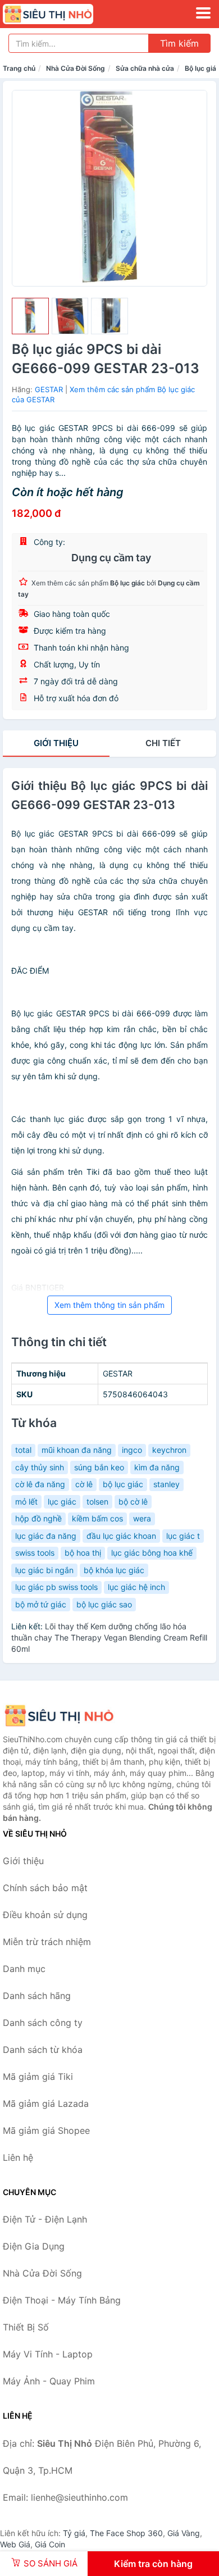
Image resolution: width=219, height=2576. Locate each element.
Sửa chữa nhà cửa (145, 68)
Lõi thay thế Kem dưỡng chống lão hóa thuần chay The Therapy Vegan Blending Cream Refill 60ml (109, 1637)
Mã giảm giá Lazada (46, 2103)
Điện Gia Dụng (34, 2246)
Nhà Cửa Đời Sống (76, 68)
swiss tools (35, 1553)
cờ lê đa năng (40, 1484)
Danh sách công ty (43, 2023)
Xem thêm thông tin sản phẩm (109, 1305)
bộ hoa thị (83, 1553)
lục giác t (183, 1536)
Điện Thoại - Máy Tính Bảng (62, 2300)
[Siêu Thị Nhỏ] (59, 1716)
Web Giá (15, 2544)
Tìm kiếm (179, 43)
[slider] (30, 316)
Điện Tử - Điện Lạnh (45, 2219)
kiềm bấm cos (97, 1518)
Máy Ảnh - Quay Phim (49, 2381)
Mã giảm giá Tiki (38, 2077)
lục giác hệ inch (136, 1587)
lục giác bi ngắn (44, 1570)
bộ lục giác (123, 1484)
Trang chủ (19, 68)
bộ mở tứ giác (41, 1604)
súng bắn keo (99, 1467)
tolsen (97, 1501)
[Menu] (203, 13)
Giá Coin (50, 2544)
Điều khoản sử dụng (45, 1915)
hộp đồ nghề (38, 1518)
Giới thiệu (56, 743)
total (23, 1450)
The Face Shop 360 (126, 2533)
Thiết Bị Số (26, 2327)
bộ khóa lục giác (114, 1570)
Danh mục (24, 1969)
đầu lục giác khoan (121, 1536)
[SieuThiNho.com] (65, 14)
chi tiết (163, 743)
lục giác (62, 1501)
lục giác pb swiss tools (56, 1587)
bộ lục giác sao (104, 1604)
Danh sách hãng (37, 1996)
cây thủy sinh (40, 1467)
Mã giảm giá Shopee (46, 2130)
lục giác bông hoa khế (152, 1553)
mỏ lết (26, 1501)
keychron (169, 1450)
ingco (132, 1450)
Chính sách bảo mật (45, 1888)
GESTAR (49, 389)
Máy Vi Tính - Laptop (48, 2354)
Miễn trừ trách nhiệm (47, 1942)
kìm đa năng (157, 1467)
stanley (166, 1484)
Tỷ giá (74, 2533)
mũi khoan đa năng (77, 1450)
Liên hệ (18, 2157)
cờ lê (84, 1484)
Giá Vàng (184, 2533)
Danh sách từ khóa (43, 2050)
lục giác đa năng (46, 1536)
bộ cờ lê (133, 1501)
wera (142, 1518)
